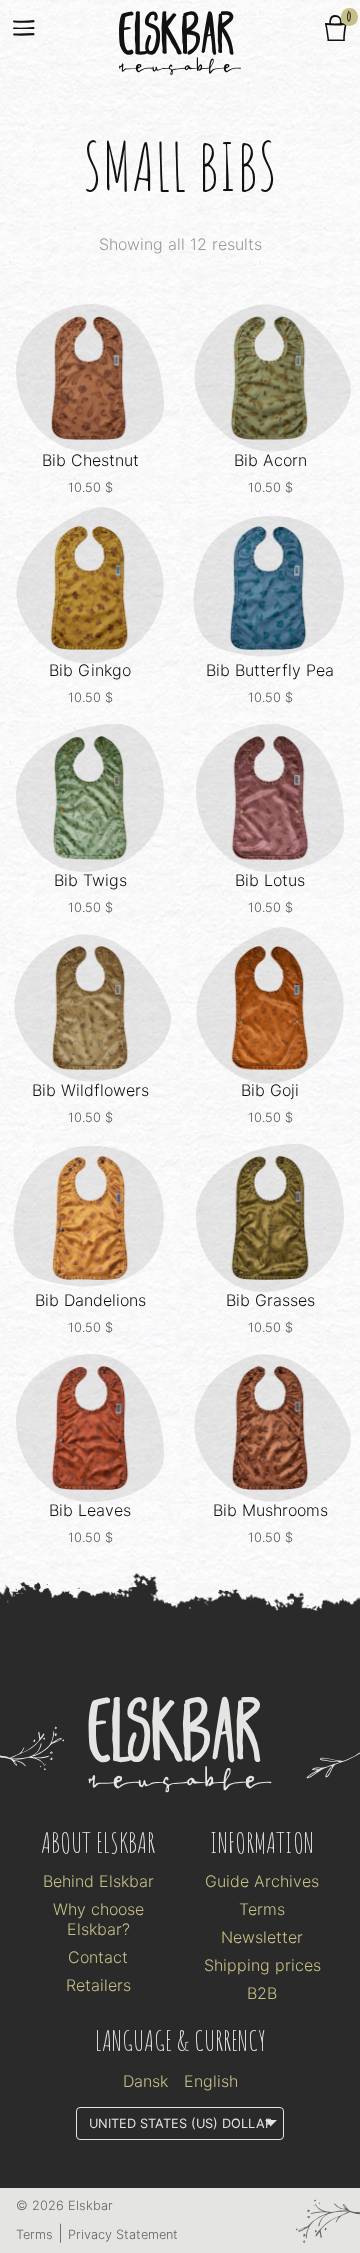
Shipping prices (262, 1965)
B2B (262, 1993)
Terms (262, 1909)
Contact (98, 1957)
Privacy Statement (123, 2234)
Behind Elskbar (98, 1881)
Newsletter (262, 1937)
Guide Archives (262, 1881)
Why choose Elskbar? (98, 1919)
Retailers (98, 1985)
